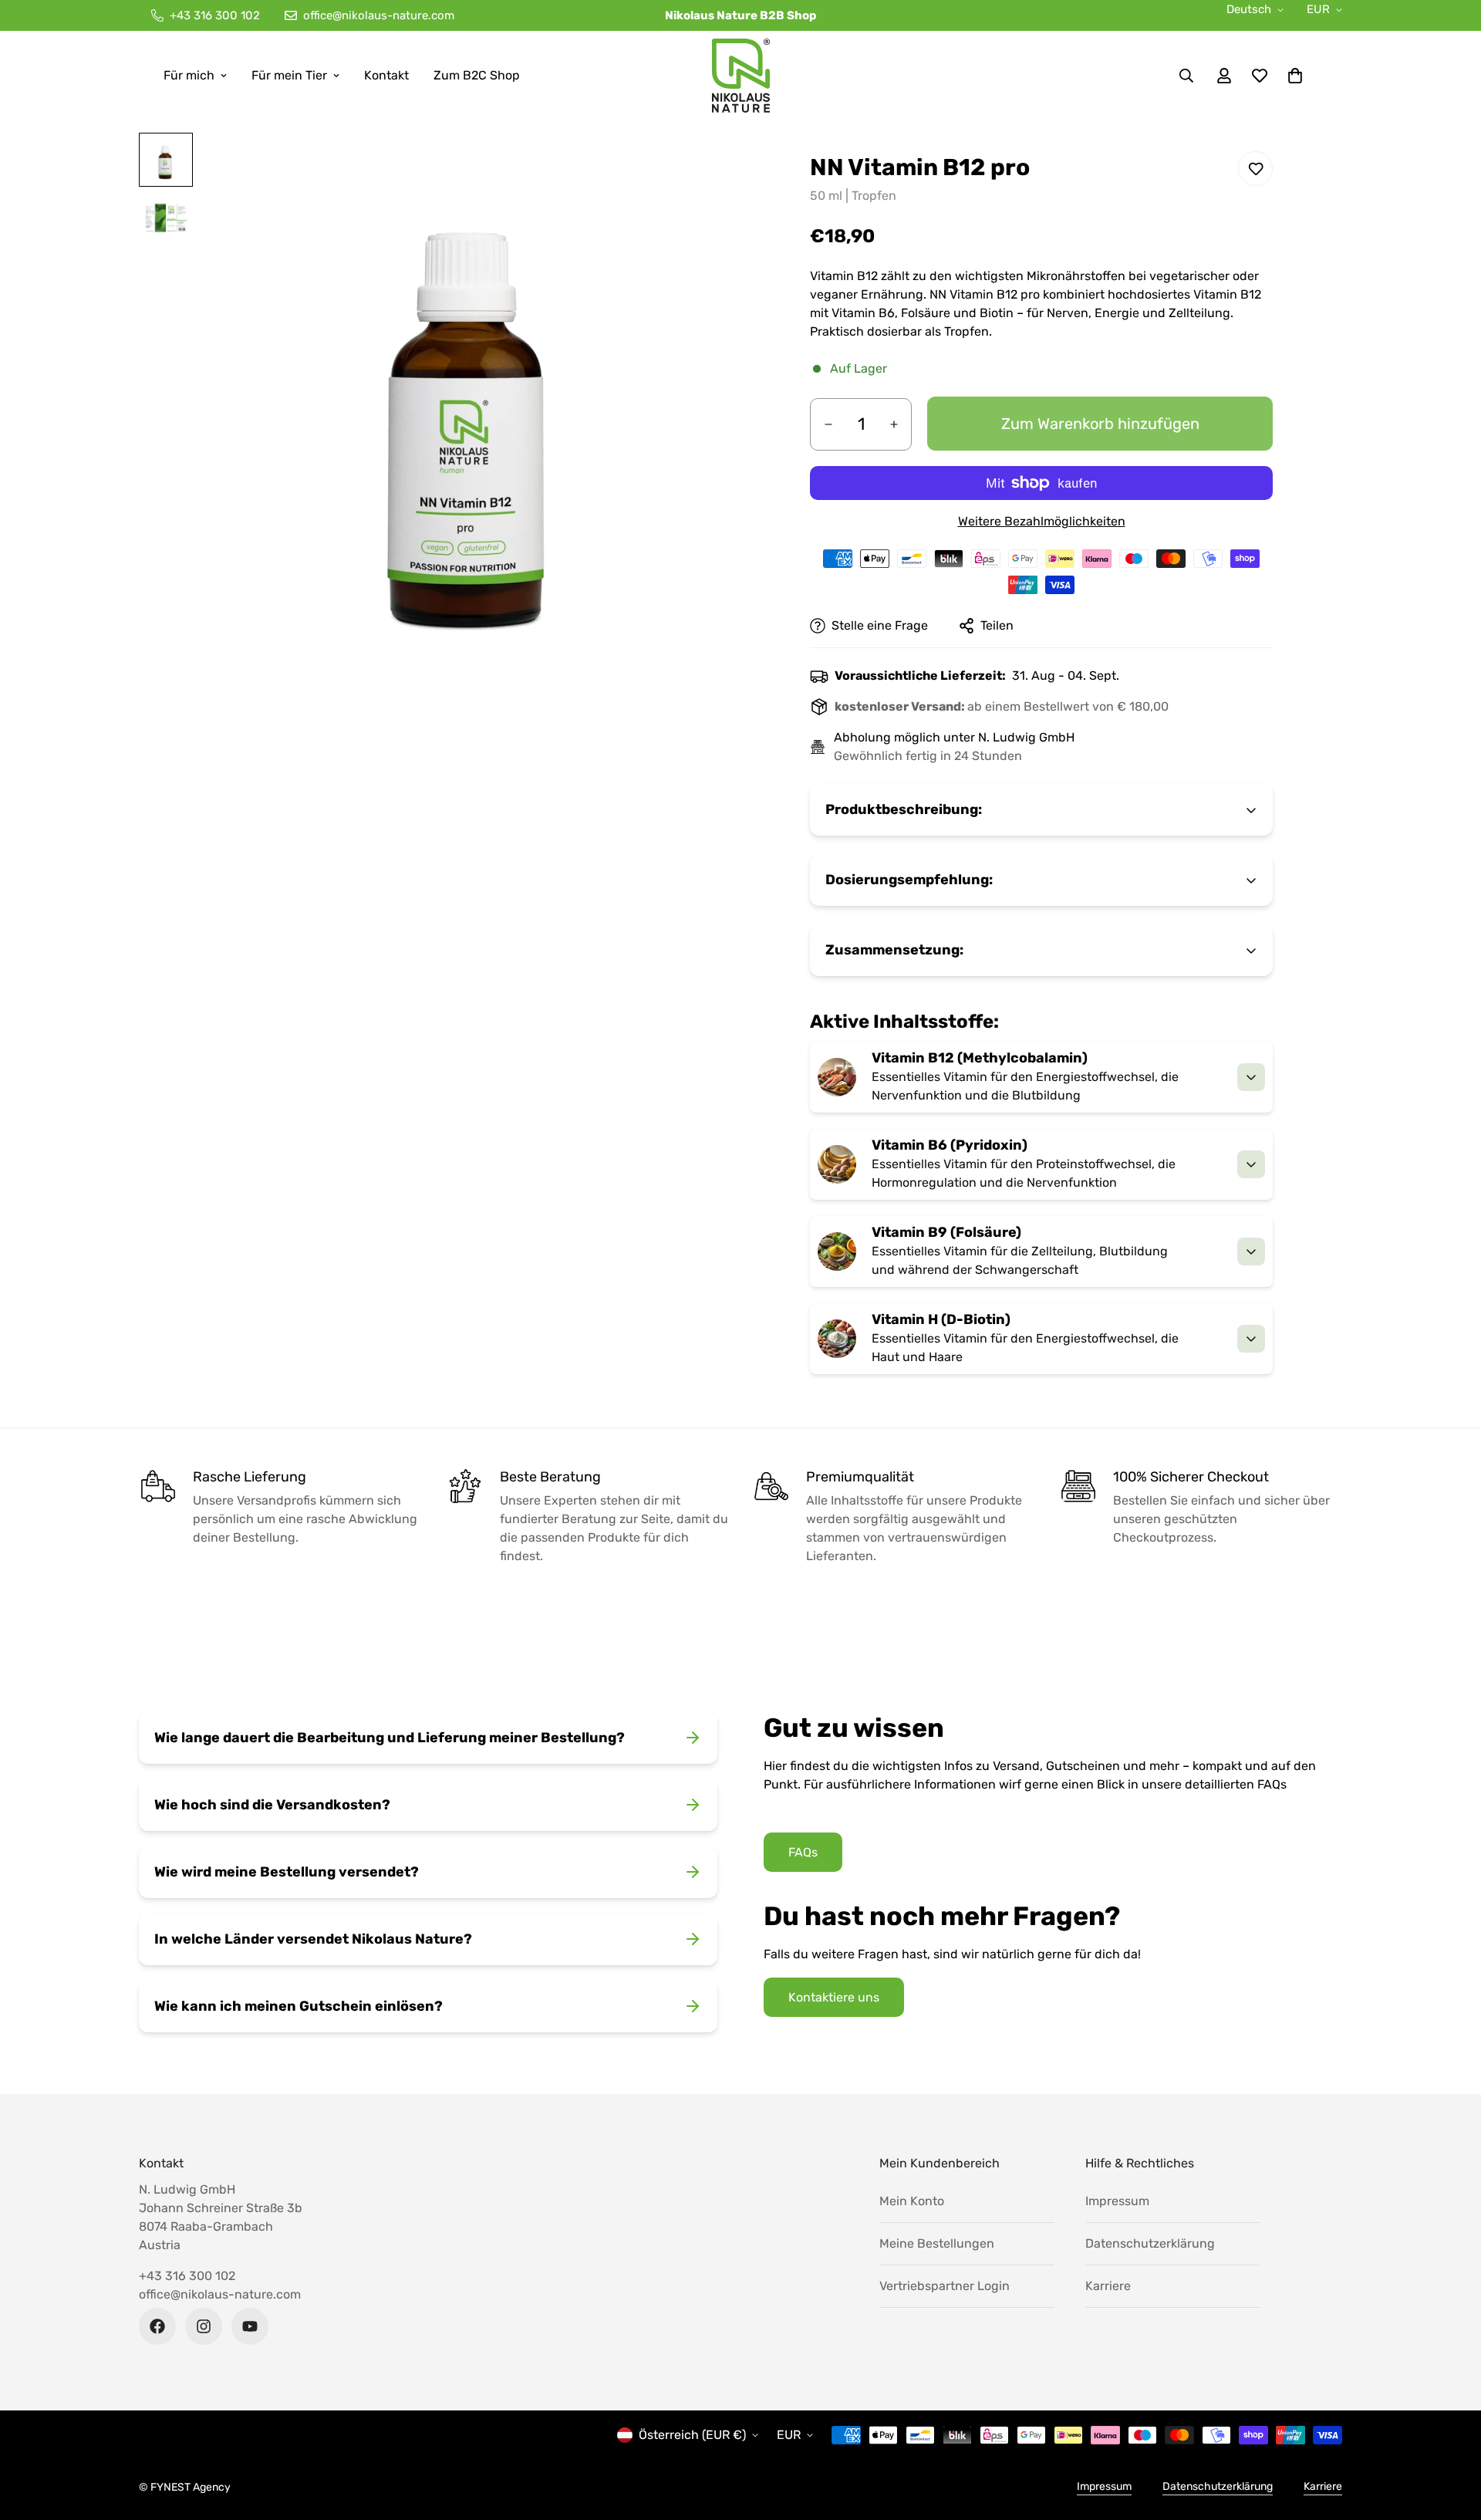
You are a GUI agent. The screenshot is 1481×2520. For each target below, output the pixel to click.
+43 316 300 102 (187, 2276)
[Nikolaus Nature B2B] (741, 76)
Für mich (189, 75)
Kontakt (386, 75)
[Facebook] (157, 2326)
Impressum (1117, 2201)
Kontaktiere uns (834, 1997)
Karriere (1108, 2286)
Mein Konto (912, 2201)
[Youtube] (250, 2326)
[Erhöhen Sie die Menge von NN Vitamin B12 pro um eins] (894, 424)
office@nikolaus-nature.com (220, 2294)
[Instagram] (204, 2326)
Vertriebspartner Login (945, 2286)
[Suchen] (1186, 76)
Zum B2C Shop (477, 75)
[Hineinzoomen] (708, 166)
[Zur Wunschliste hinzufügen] (1255, 169)
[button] (1295, 76)
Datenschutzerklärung (1150, 2243)
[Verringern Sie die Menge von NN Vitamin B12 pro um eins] (828, 424)
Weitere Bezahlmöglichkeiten (1042, 521)
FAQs (803, 1852)
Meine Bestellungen (937, 2243)
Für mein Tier (289, 75)
